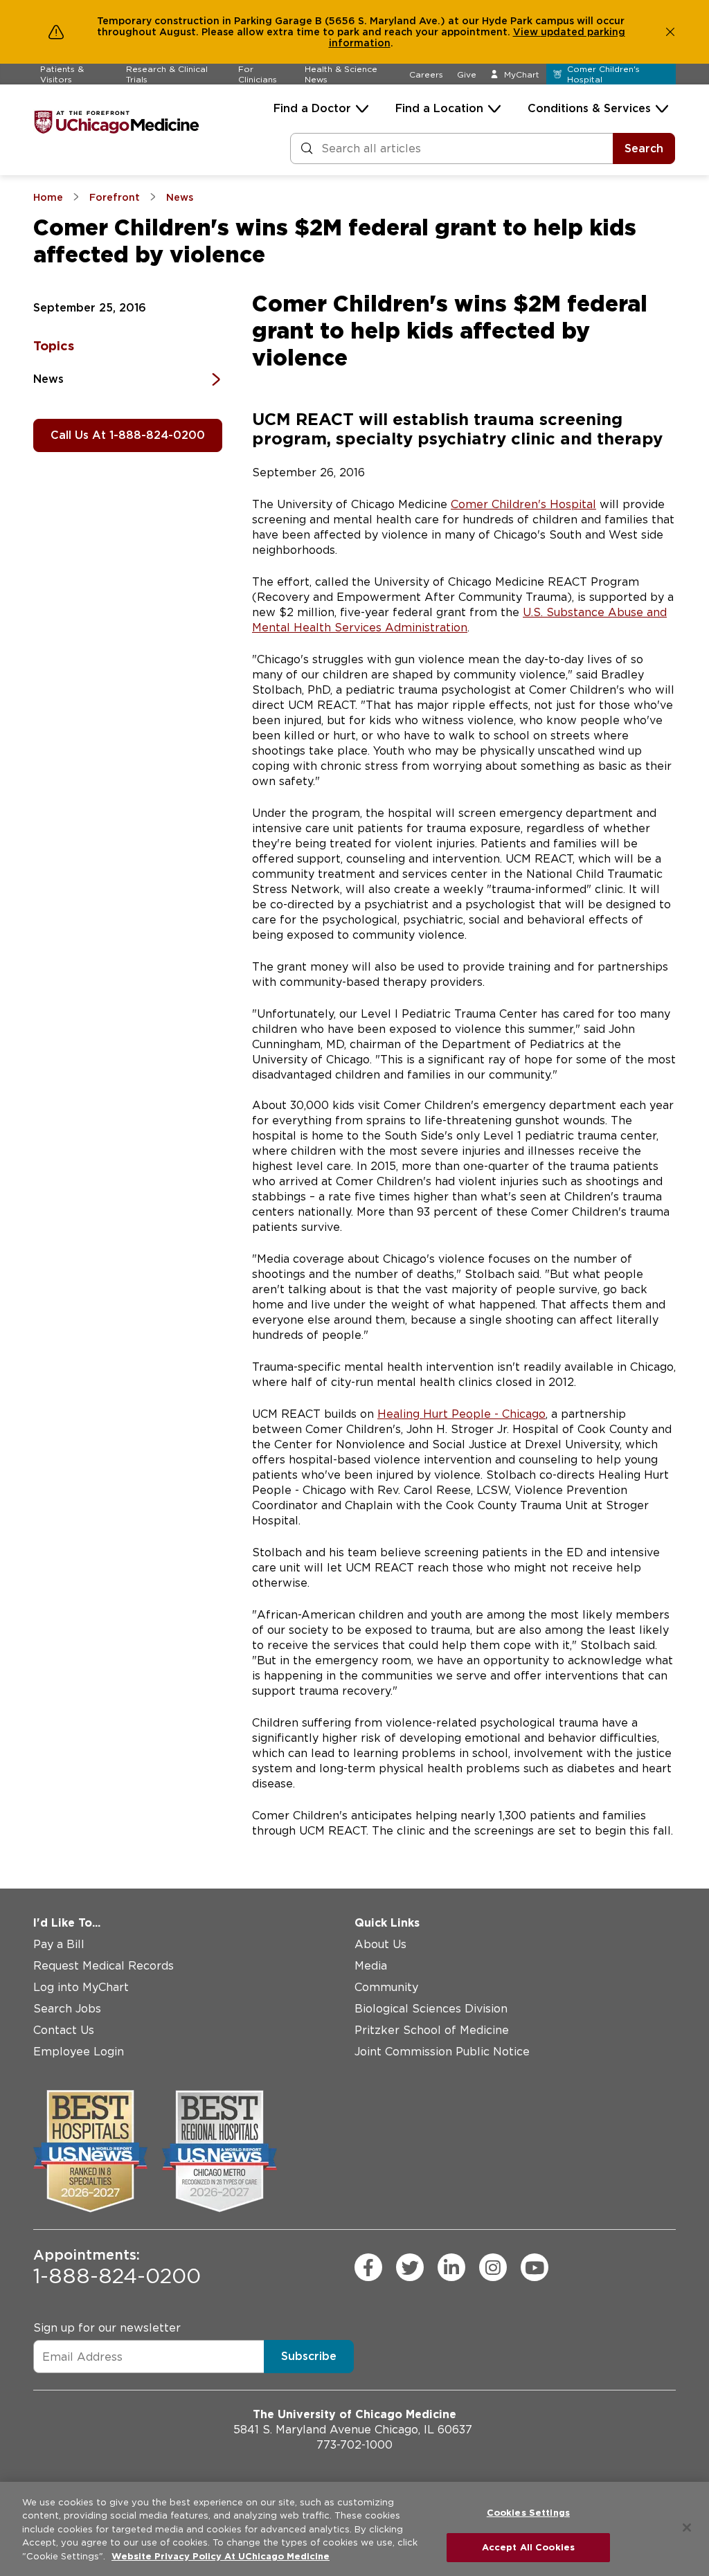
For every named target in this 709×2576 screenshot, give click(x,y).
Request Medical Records (104, 1966)
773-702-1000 (354, 2445)
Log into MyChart (81, 1987)
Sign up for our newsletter (107, 2328)
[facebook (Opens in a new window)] (368, 2267)
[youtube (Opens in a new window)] (535, 2267)
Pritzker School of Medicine (432, 2030)
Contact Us (64, 2030)
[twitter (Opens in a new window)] (410, 2267)
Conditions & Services (589, 108)
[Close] (687, 2528)
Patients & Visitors (62, 74)
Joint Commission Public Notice (442, 2052)
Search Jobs (67, 2009)
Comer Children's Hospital (523, 504)
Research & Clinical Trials (167, 74)
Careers (426, 74)
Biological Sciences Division (431, 2009)
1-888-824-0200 (117, 2267)
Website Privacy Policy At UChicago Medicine (221, 2556)
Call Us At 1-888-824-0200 (128, 435)
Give (467, 74)
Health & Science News (341, 74)
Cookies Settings (528, 2513)
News (48, 379)
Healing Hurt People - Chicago (461, 1414)
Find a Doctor (312, 108)
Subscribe (309, 2356)
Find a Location (439, 108)
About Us (380, 1944)
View (527, 32)
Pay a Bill (59, 1944)
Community (386, 1987)
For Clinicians (258, 74)
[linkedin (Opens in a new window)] (451, 2267)
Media (371, 1966)
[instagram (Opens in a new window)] (493, 2267)
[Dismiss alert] (670, 32)
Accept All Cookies (528, 2547)
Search (644, 148)
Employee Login (79, 2052)
